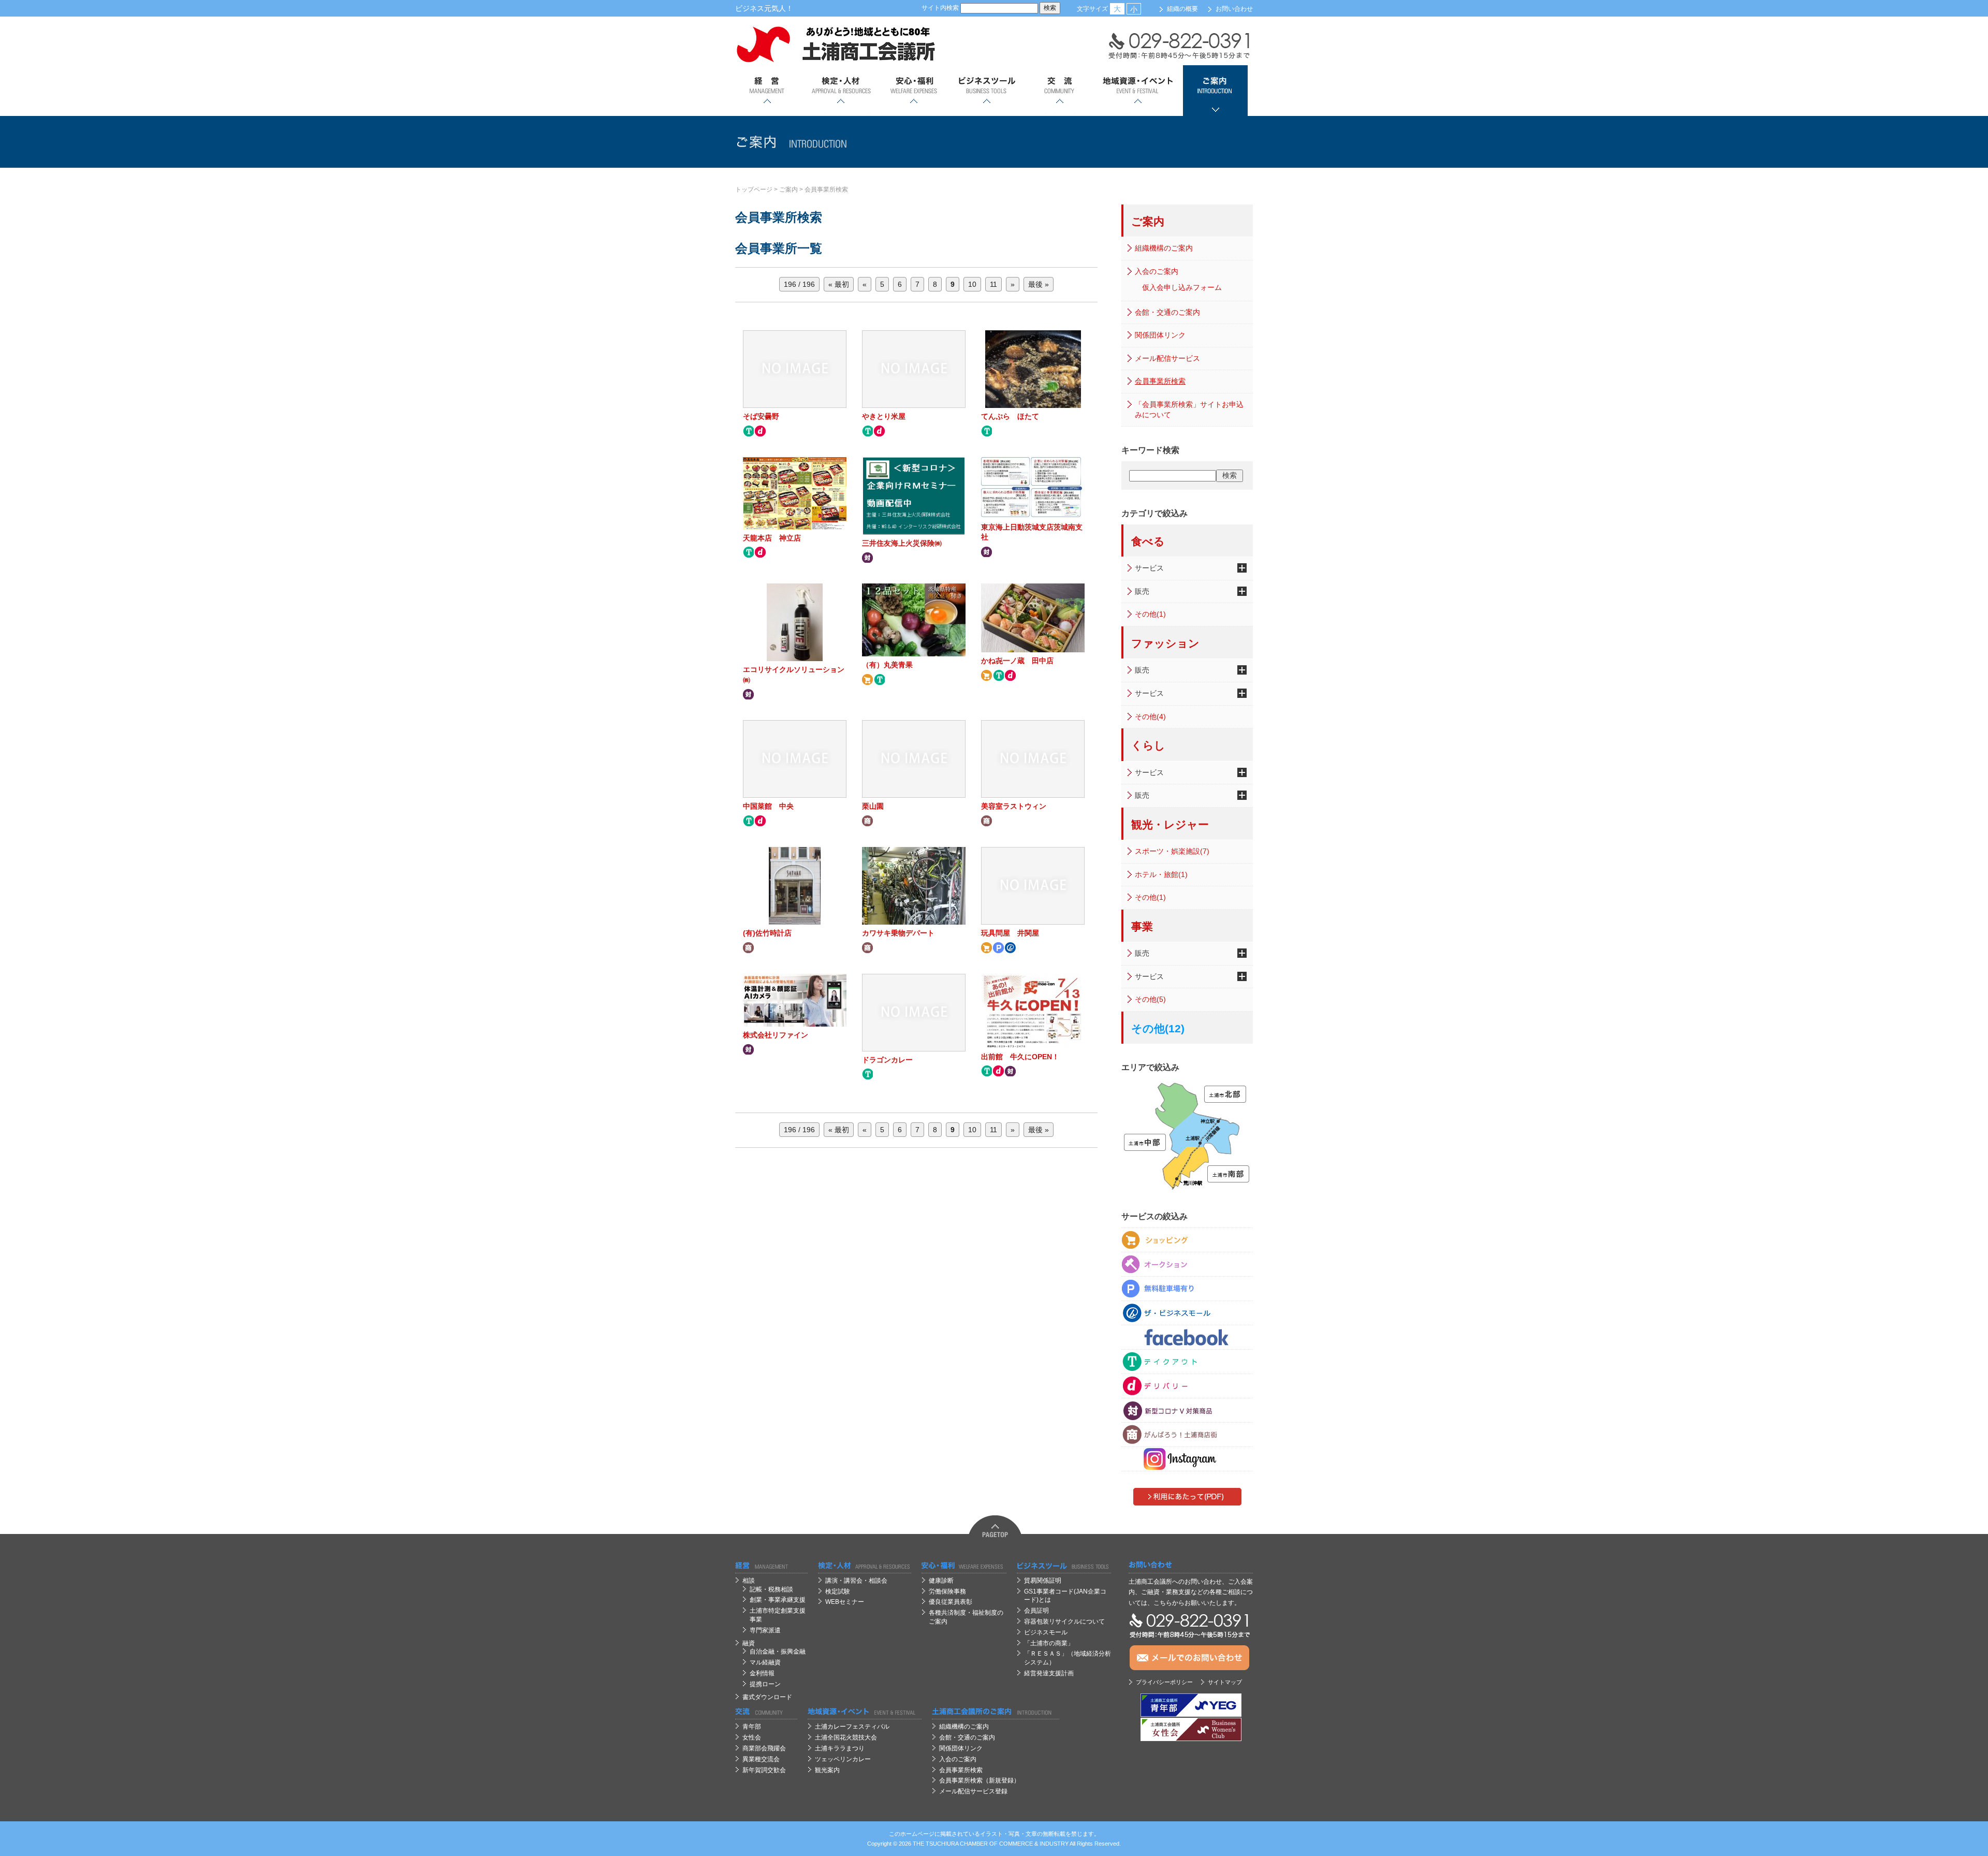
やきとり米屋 (884, 416)
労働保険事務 (947, 1591)
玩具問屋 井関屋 (1010, 933)
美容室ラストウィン (1014, 806)
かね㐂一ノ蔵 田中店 (1017, 661)
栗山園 (873, 806)
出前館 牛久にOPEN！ (1020, 1057)
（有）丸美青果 (887, 665)
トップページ (754, 189)
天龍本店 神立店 (772, 538)
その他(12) (1158, 1028)
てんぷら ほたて (1010, 416)
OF (993, 1844)
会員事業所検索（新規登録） (980, 1780)
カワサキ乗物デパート (898, 933)
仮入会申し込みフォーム (1182, 287)
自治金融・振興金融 (778, 1652)
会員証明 (1036, 1611)
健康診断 (941, 1581)
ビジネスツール (986, 91)
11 (993, 284)
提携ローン (765, 1684)
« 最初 (839, 284)
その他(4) (1150, 717)
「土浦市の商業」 (1049, 1643)
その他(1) (1150, 614)
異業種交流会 (761, 1759)
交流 (1059, 91)
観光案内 (827, 1770)
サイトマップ (1225, 1682)
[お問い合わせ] (1191, 1565)
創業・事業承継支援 (778, 1600)
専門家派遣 (765, 1630)
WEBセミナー (845, 1602)
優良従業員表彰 (951, 1602)
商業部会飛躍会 (764, 1748)
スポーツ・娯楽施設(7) (1172, 851)
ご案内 (1215, 91)
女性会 (752, 1737)
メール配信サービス (1167, 358)
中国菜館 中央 (768, 806)
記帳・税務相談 (771, 1589)
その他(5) (1150, 999)
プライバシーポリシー (1164, 1682)
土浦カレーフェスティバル (852, 1727)
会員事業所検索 (826, 189)
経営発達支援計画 (1049, 1673)
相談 (749, 1581)
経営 (768, 91)
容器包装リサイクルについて (1064, 1621)
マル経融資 (765, 1662)
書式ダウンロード (767, 1697)
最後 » (1039, 284)
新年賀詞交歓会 (764, 1770)
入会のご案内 (1157, 271)
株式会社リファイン (776, 1035)
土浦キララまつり (840, 1748)
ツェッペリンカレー (843, 1759)
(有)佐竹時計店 (767, 933)
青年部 (752, 1727)
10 (972, 284)
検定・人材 (840, 91)
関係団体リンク (1160, 335)
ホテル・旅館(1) (1161, 874)
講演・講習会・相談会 (856, 1581)
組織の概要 (1182, 9)
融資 (749, 1643)
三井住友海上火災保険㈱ (902, 543)
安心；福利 (913, 91)
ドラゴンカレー (887, 1060)
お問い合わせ (1234, 9)
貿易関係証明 (1043, 1581)
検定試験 (838, 1591)
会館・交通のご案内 (1167, 312)
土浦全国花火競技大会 (846, 1737)
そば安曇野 (761, 416)
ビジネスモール (1046, 1632)
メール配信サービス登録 (973, 1791)
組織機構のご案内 (1164, 248)
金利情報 (762, 1673)
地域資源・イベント (1137, 91)
